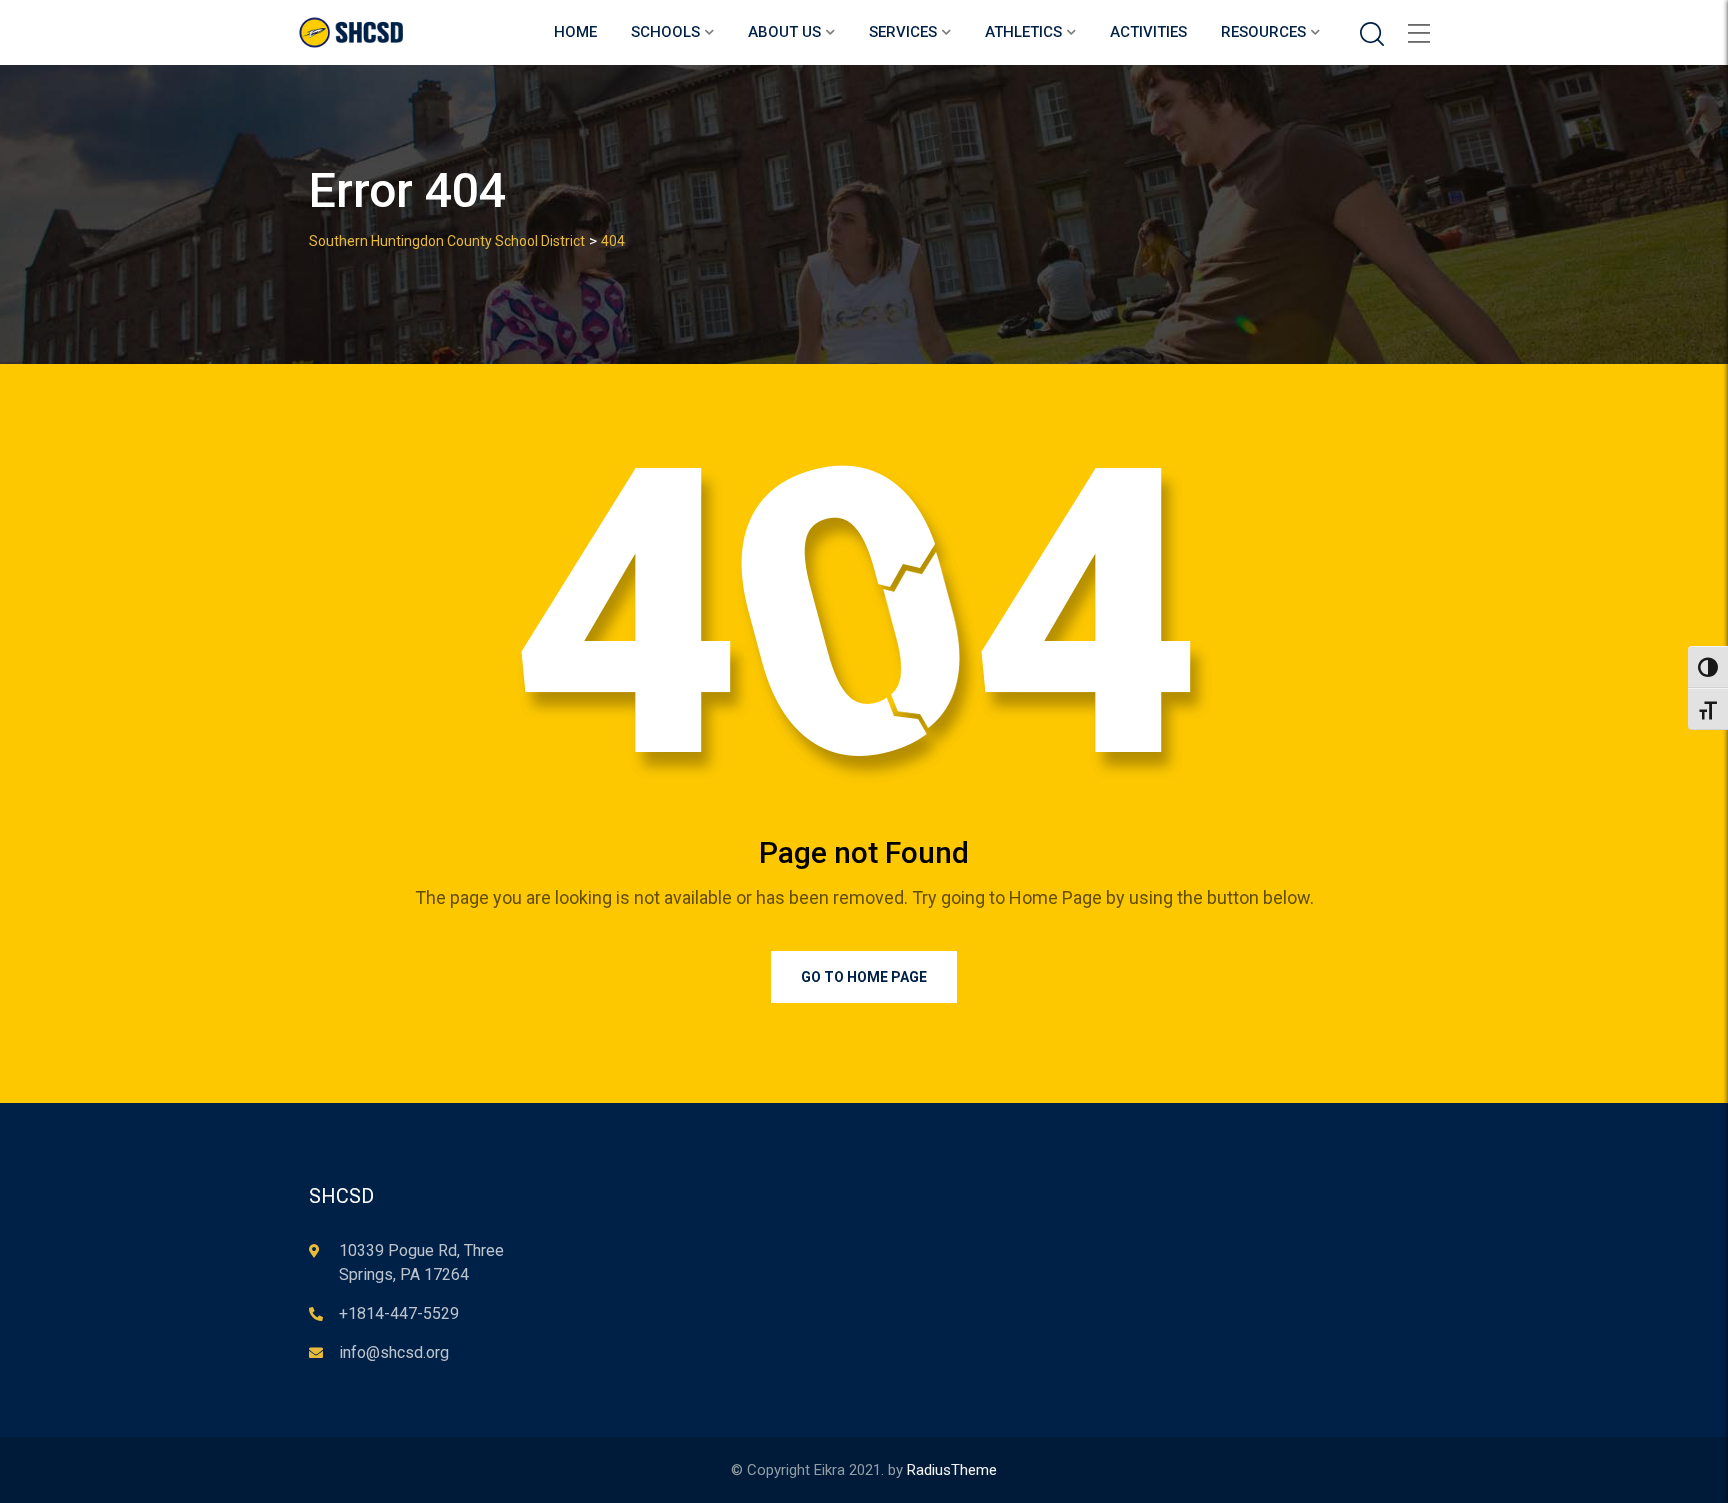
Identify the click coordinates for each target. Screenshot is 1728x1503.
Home (575, 32)
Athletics (1023, 32)
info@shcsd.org (394, 1352)
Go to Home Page (864, 977)
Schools (665, 32)
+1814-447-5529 (399, 1313)
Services (903, 32)
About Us (784, 32)
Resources (1263, 32)
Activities (1148, 32)
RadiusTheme (952, 1470)
